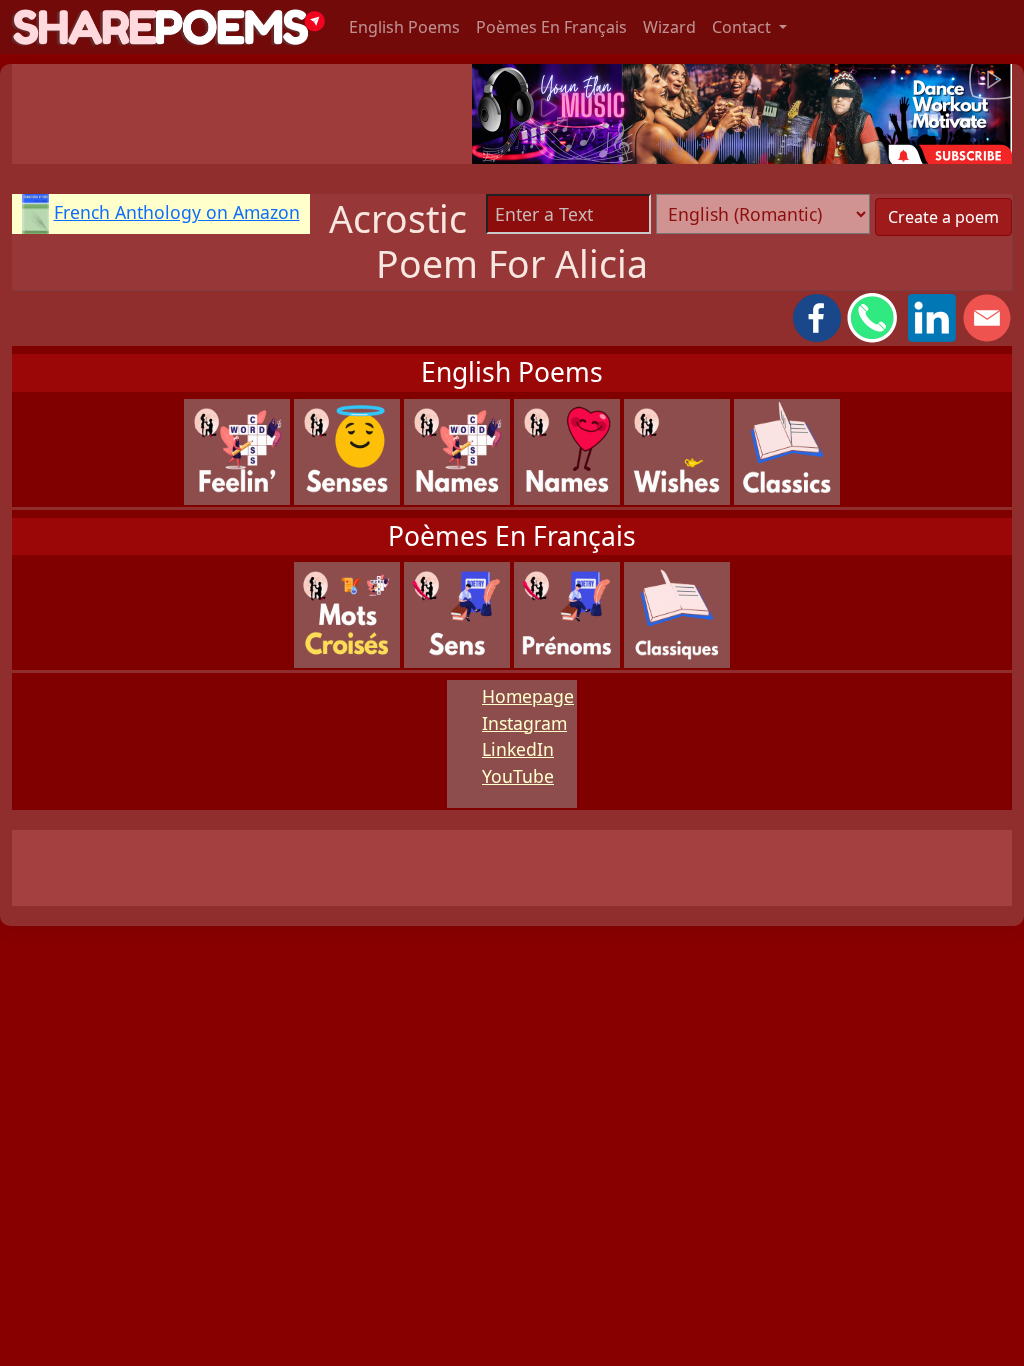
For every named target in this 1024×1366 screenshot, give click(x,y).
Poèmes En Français (551, 27)
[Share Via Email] (987, 316)
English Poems (404, 27)
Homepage (528, 696)
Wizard (669, 27)
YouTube (518, 776)
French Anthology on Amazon (177, 212)
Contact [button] (743, 27)
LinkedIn (518, 749)
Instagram (524, 723)
